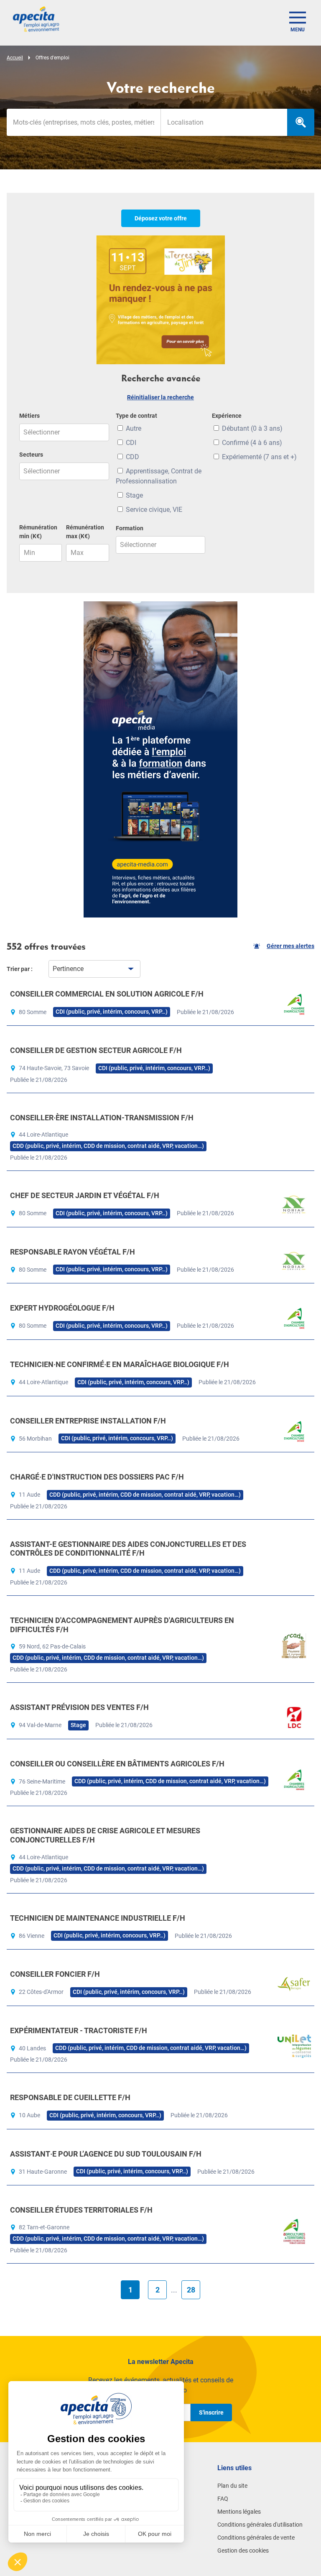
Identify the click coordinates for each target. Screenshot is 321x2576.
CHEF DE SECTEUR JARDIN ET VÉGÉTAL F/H (85, 1195)
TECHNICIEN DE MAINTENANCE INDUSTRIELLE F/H (98, 1918)
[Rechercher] (301, 122)
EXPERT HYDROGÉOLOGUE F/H (62, 1308)
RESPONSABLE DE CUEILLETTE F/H (70, 2097)
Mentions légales (239, 2512)
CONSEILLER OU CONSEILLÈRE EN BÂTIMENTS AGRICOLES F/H (117, 1764)
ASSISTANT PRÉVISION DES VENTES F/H (79, 1707)
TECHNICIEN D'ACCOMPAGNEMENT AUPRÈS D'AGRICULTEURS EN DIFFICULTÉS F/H (122, 1625)
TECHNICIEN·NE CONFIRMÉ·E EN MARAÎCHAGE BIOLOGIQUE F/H (120, 1364)
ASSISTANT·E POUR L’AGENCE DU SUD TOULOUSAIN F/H (106, 2154)
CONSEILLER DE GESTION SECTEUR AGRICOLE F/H (96, 1050)
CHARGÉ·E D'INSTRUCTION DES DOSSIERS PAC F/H (97, 1477)
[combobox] (224, 122)
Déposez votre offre (161, 218)
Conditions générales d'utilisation (260, 2525)
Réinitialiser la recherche (160, 397)
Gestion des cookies (243, 2550)
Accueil (15, 58)
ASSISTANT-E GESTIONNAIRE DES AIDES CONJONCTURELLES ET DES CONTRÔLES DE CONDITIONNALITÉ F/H (128, 1549)
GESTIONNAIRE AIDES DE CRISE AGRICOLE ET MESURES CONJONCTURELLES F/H (105, 1835)
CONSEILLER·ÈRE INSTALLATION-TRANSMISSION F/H (102, 1118)
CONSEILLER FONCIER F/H (55, 1974)
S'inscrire (211, 2412)
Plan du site (232, 2486)
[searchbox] (224, 122)
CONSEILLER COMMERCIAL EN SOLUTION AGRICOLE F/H (107, 994)
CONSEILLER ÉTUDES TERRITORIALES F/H (81, 2210)
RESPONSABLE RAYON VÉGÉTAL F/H (73, 1252)
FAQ (223, 2499)
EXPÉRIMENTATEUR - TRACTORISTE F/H (79, 2030)
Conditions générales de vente (256, 2538)
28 (191, 2290)
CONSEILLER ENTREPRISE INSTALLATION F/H (88, 1421)
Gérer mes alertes (290, 946)
